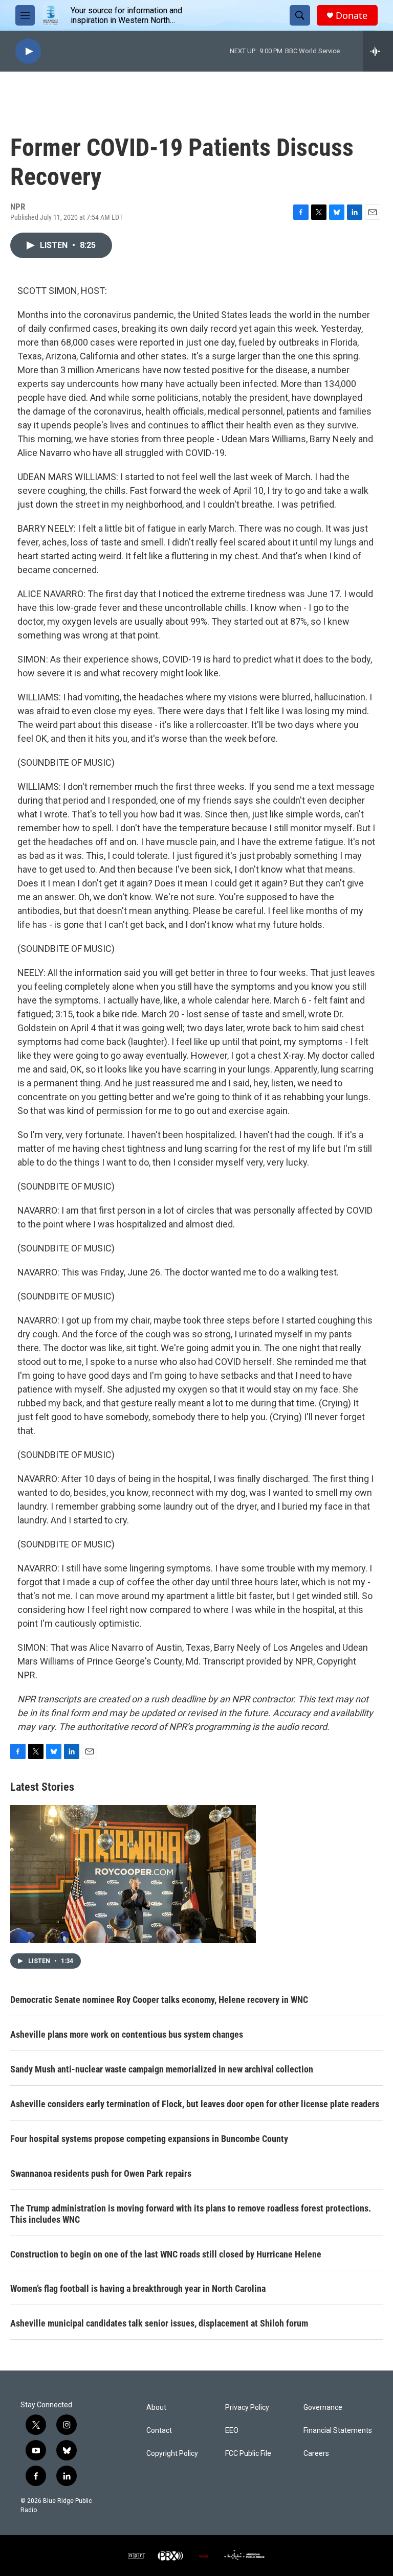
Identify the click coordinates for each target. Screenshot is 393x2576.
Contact (159, 2431)
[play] (28, 51)
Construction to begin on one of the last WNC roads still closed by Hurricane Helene (166, 2254)
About (156, 2408)
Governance (323, 2408)
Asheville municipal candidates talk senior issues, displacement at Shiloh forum (159, 2323)
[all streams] (378, 51)
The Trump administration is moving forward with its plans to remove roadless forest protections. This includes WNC (191, 2214)
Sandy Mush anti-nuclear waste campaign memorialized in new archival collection (162, 2069)
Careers (316, 2454)
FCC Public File (248, 2454)
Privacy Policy (247, 2408)
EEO (232, 2431)
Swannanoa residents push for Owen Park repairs (101, 2173)
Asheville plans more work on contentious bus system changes (127, 2034)
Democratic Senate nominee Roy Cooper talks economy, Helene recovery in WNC (159, 2000)
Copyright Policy (172, 2454)
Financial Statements (338, 2431)
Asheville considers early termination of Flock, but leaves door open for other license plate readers (195, 2104)
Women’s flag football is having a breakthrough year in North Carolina (138, 2288)
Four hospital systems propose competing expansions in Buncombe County (149, 2139)
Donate (352, 16)
